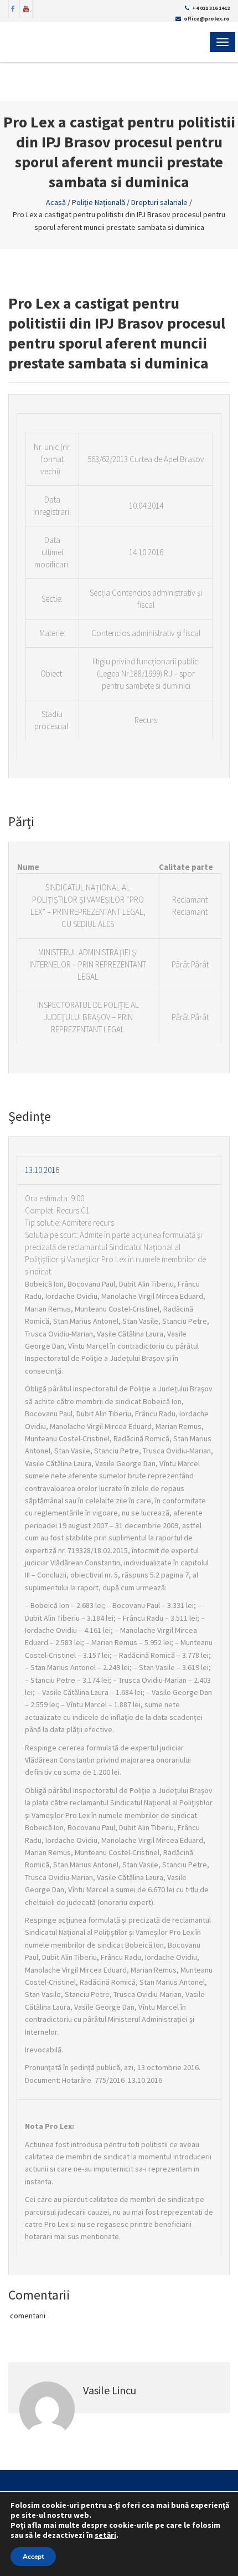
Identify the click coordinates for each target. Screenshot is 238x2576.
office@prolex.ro (207, 19)
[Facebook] (13, 8)
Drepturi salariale (159, 202)
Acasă (56, 202)
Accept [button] (33, 2557)
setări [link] (105, 2535)
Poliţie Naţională (99, 202)
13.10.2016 (42, 1170)
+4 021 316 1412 (211, 8)
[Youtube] (26, 8)
